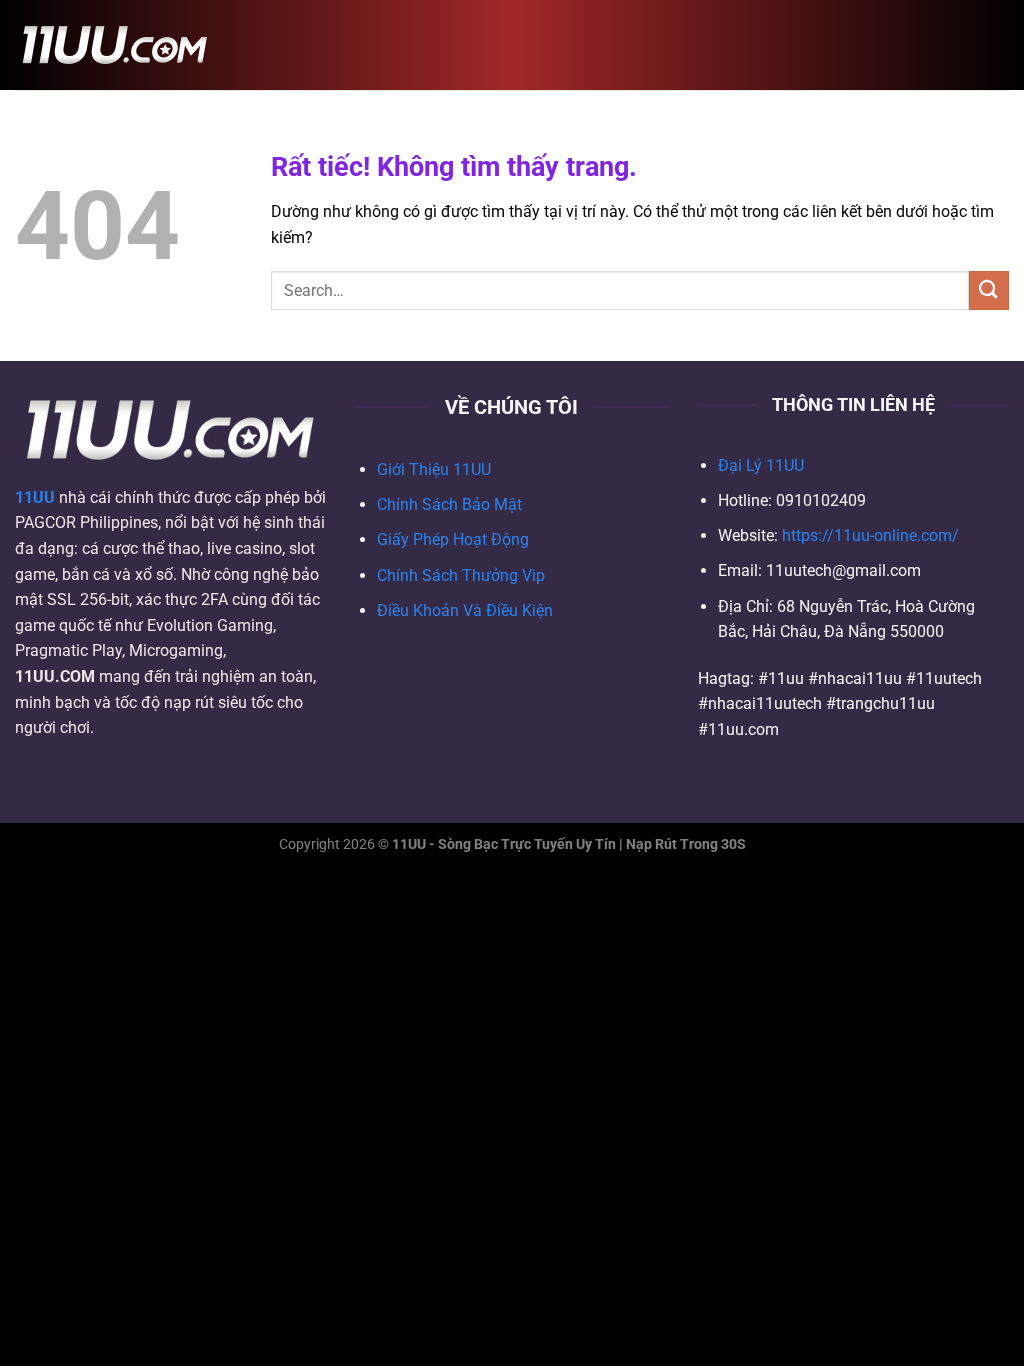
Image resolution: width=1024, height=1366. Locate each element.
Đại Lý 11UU (761, 465)
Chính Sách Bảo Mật (449, 504)
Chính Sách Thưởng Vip (461, 575)
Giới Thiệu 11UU (434, 469)
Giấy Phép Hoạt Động (453, 539)
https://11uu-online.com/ (870, 535)
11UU (35, 497)
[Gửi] (989, 290)
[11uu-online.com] (115, 45)
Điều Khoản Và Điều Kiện (465, 610)
